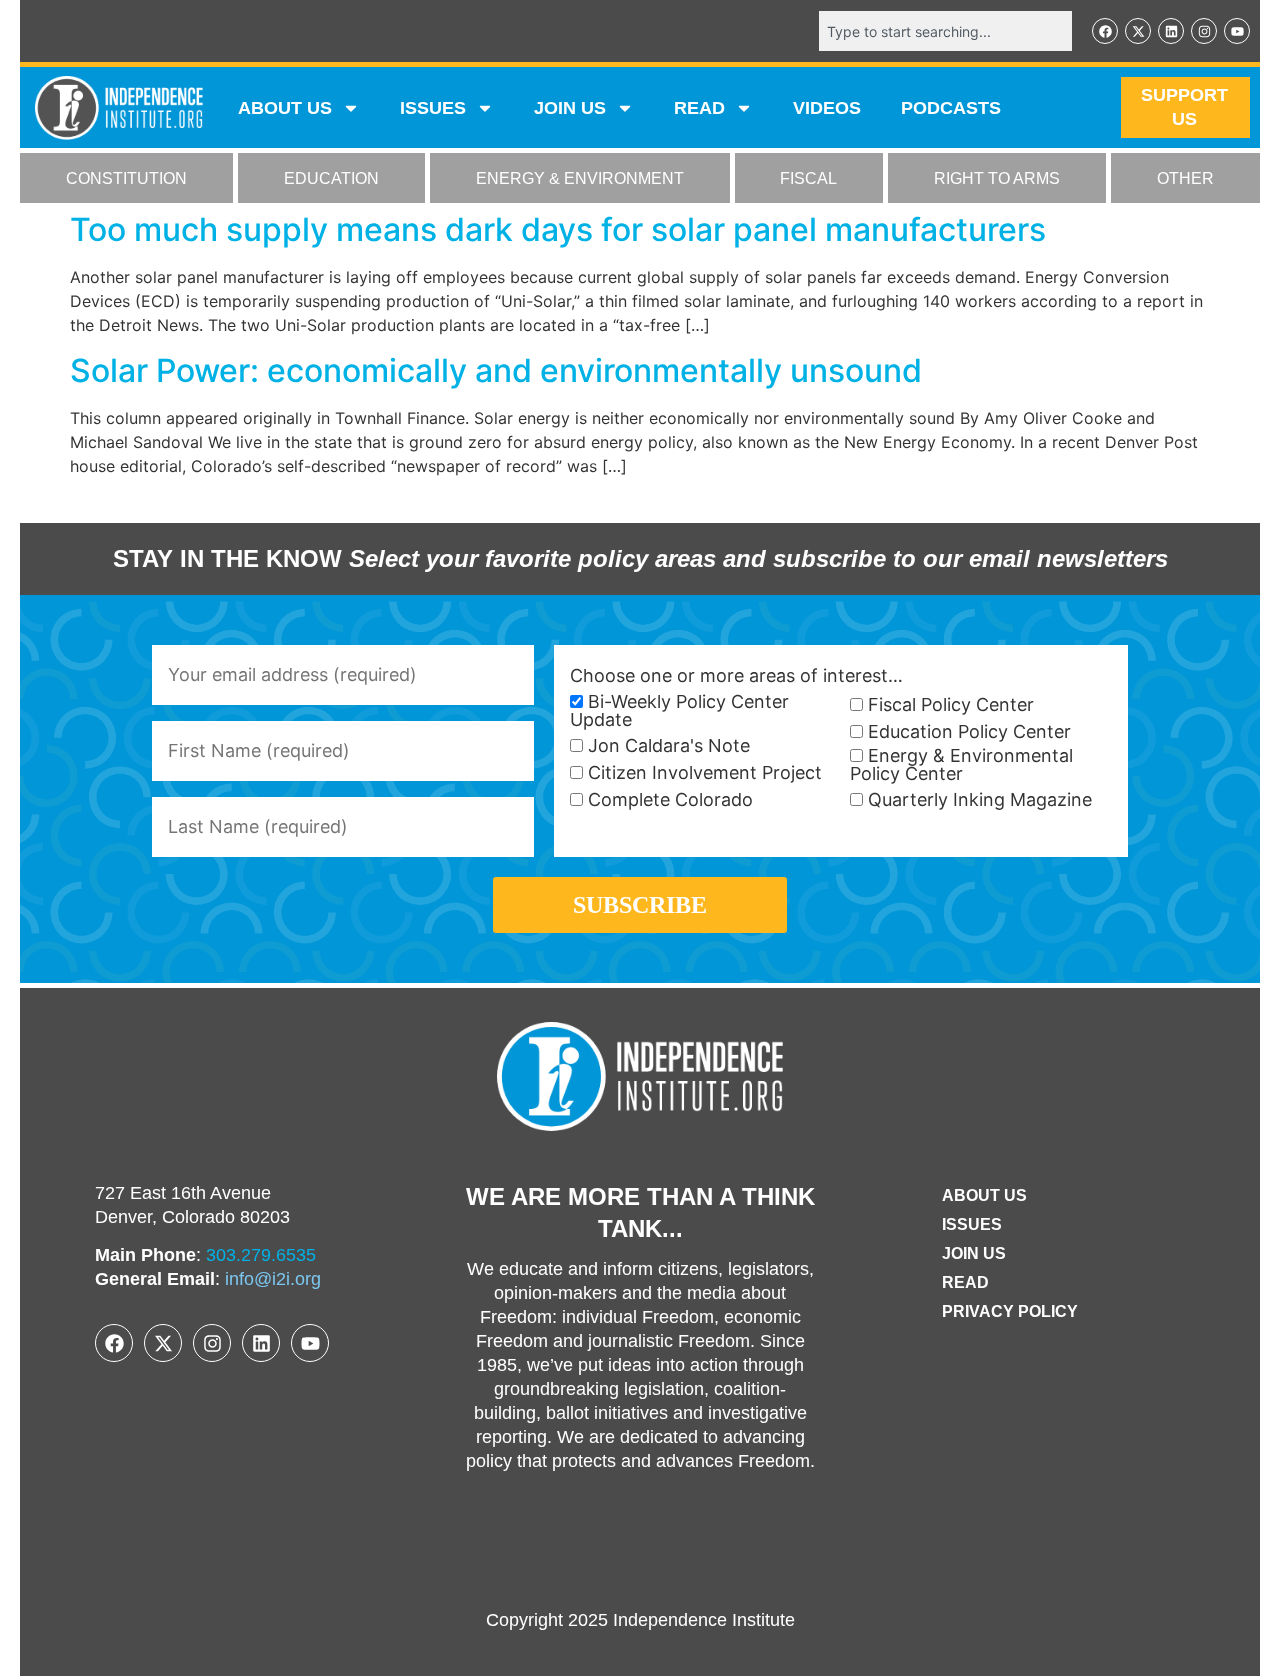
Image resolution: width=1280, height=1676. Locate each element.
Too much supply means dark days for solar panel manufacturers (558, 229)
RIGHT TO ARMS (997, 178)
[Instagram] (1204, 31)
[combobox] (945, 31)
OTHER (1185, 178)
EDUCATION (331, 178)
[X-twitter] (1138, 31)
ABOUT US (285, 108)
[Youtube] (1237, 31)
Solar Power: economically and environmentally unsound (496, 370)
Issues (433, 108)
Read (965, 1282)
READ (699, 108)
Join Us (974, 1253)
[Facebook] (1105, 31)
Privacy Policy (1010, 1311)
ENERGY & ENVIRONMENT (580, 178)
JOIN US (570, 108)
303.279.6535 (261, 1255)
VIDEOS (827, 108)
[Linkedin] (1171, 31)
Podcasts (951, 108)
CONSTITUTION (126, 178)
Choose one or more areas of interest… (736, 676)
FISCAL (808, 178)
